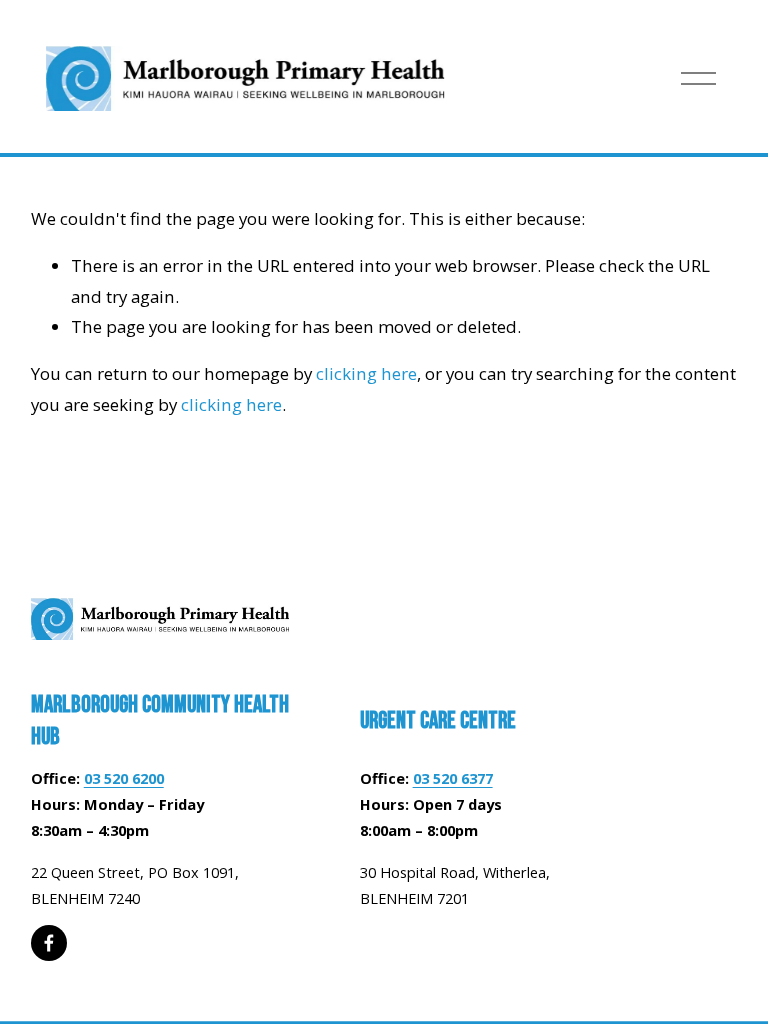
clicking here (366, 373)
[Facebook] (49, 943)
